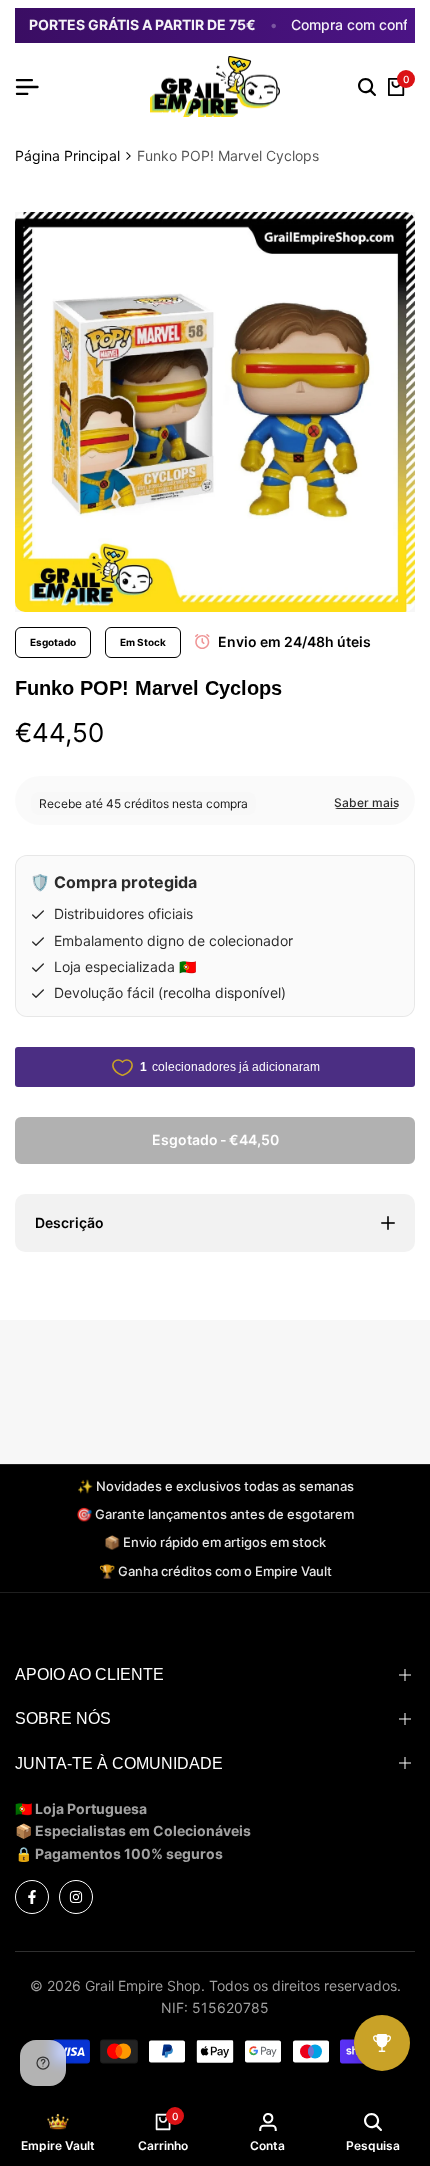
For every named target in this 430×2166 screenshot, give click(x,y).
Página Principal (67, 155)
